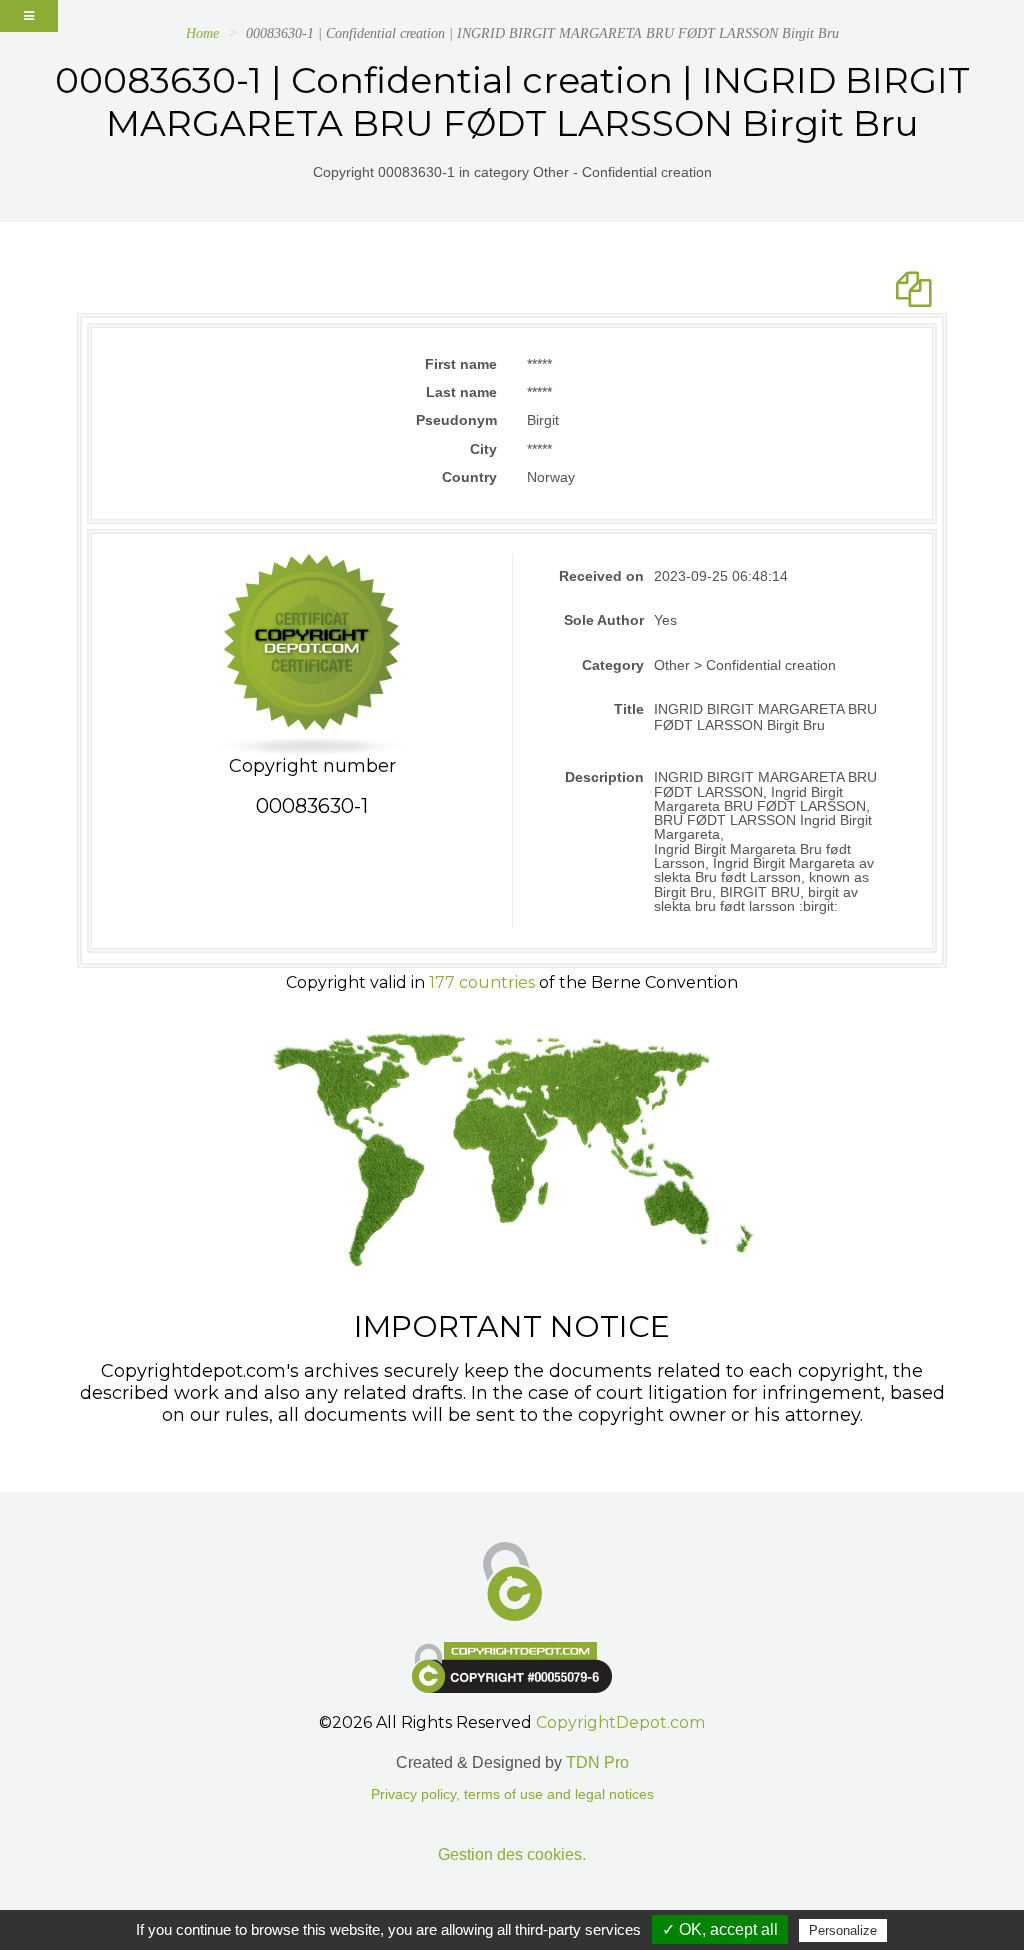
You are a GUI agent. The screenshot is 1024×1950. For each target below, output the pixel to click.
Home (202, 33)
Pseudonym (456, 420)
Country (469, 477)
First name (461, 364)
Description (604, 777)
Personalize (843, 1930)
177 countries (482, 982)
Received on (601, 576)
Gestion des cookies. (512, 1854)
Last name (461, 392)
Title (629, 709)
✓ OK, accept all (720, 1929)
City (483, 449)
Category (613, 665)
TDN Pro (597, 1762)
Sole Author (604, 620)
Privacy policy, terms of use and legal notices (512, 1794)
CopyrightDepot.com (620, 1722)
